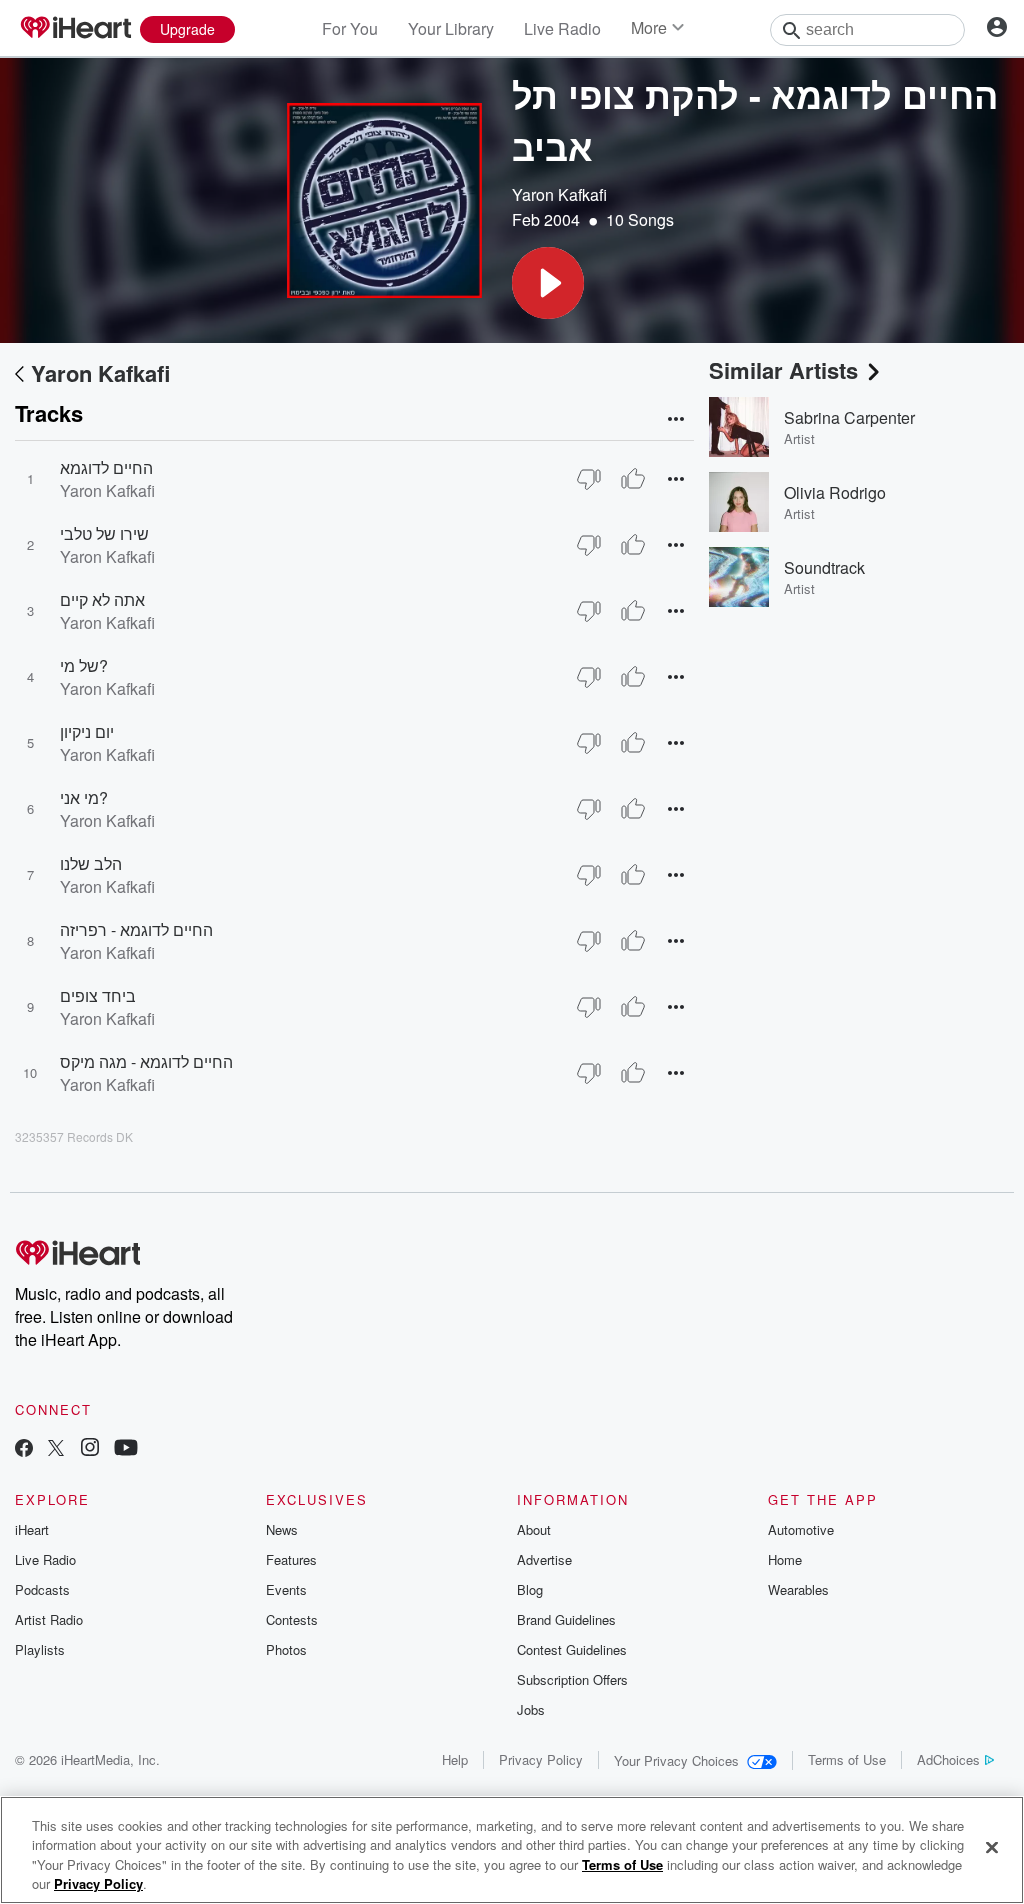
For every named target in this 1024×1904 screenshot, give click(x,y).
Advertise (544, 1559)
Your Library (451, 28)
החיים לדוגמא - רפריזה (136, 929)
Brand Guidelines (566, 1619)
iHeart (32, 1529)
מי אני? (84, 797)
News (282, 1529)
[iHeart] (75, 29)
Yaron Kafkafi (559, 194)
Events (286, 1589)
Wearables (798, 1589)
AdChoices (948, 1759)
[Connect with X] (56, 1449)
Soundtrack (824, 567)
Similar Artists (783, 370)
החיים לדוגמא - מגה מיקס (146, 1061)
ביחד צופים (98, 995)
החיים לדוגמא (106, 467)
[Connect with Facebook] (24, 1449)
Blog (530, 1589)
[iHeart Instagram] (90, 1449)
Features (291, 1559)
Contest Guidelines (572, 1649)
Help (455, 1759)
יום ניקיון (87, 731)
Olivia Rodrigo (835, 492)
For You (350, 28)
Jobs (531, 1709)
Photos (286, 1649)
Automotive (801, 1529)
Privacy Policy (541, 1759)
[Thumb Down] (589, 479)
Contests (292, 1619)
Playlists (40, 1649)
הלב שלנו (91, 863)
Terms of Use (847, 1759)
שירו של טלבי (104, 533)
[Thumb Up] (633, 479)
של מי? (84, 665)
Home (785, 1559)
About (534, 1529)
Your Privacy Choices (676, 1760)
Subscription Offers (572, 1679)
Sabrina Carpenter (849, 417)
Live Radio (562, 28)
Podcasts (42, 1589)
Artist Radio (49, 1619)
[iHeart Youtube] (126, 1449)
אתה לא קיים (102, 599)
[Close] (992, 1847)
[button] (548, 283)
